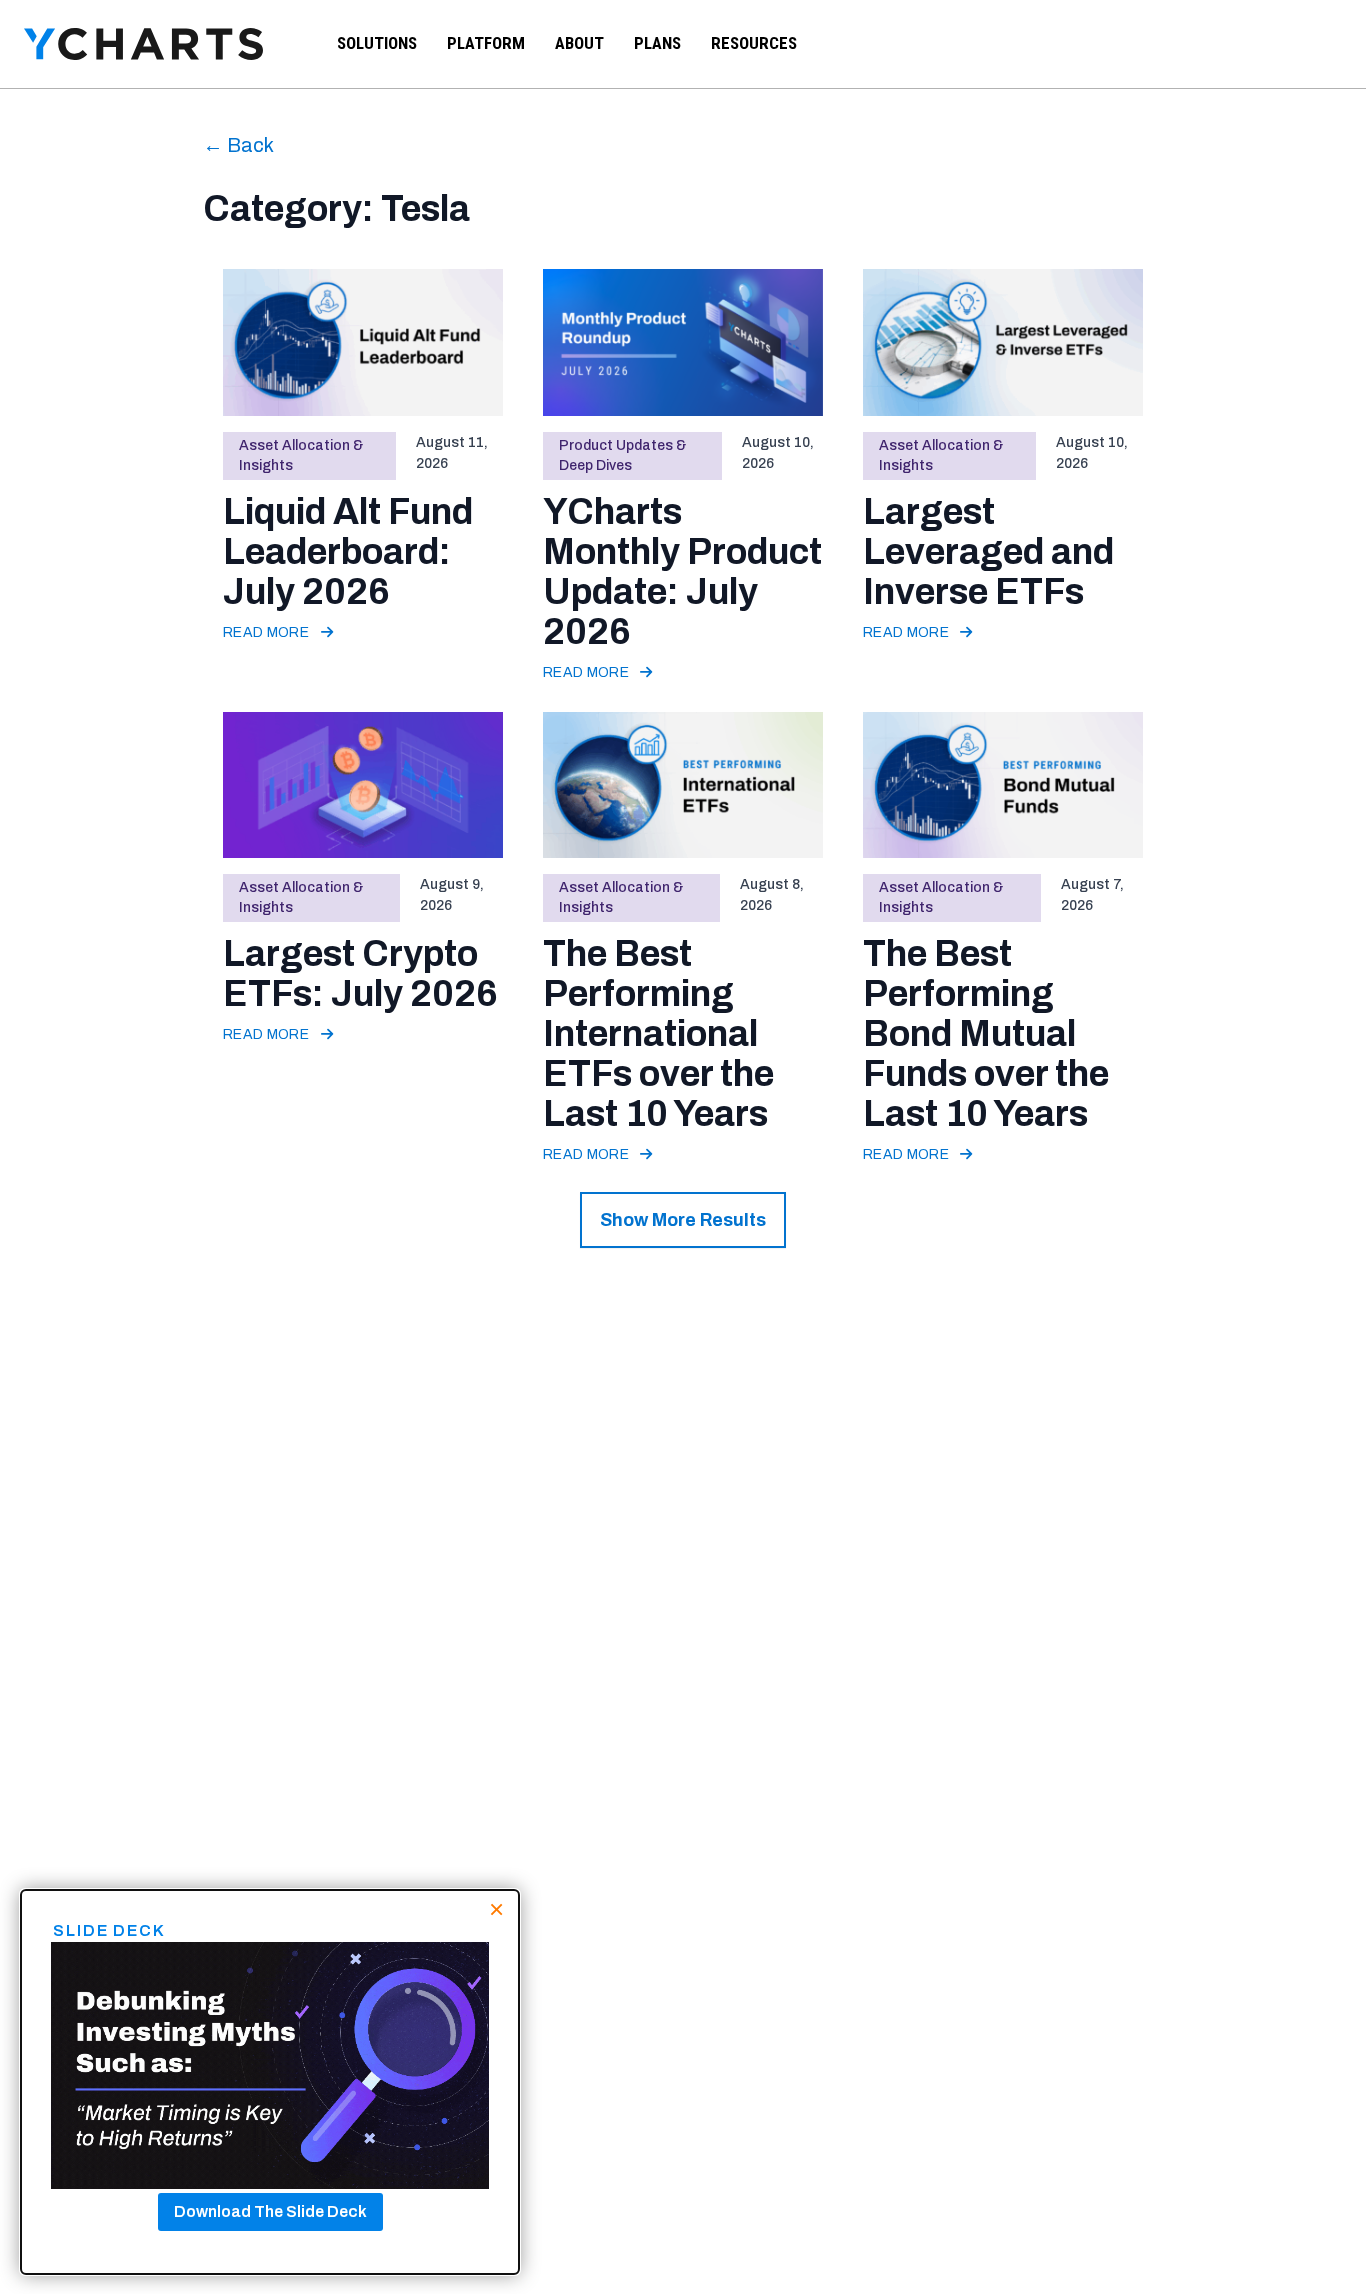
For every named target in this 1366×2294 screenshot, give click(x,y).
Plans (657, 43)
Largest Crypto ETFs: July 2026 (360, 974)
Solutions (377, 43)
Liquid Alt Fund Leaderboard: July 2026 (348, 552)
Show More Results (683, 1220)
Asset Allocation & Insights (301, 455)
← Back (238, 145)
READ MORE (268, 632)
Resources (754, 43)
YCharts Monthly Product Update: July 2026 (682, 572)
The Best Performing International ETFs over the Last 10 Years (658, 1034)
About (579, 43)
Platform (486, 43)
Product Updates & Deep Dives (622, 455)
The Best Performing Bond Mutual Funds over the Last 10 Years (986, 1034)
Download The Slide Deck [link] (270, 2211)
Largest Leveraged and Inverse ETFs (988, 552)
